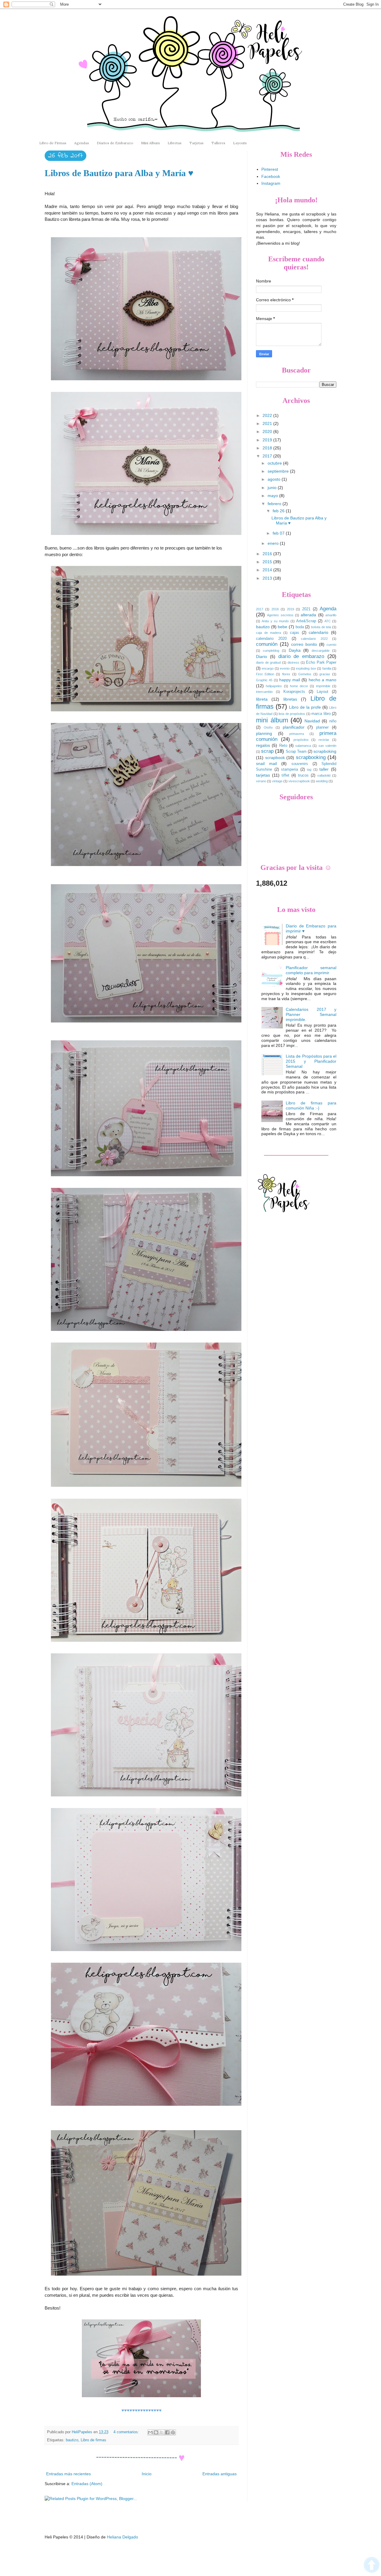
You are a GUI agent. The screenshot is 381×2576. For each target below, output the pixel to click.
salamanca (303, 746)
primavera (297, 734)
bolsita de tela (321, 627)
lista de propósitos (292, 714)
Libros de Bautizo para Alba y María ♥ (119, 173)
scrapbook (275, 758)
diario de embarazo (301, 656)
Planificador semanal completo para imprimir (311, 970)
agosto (275, 479)
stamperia (289, 769)
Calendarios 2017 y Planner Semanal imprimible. (311, 1014)
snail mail (266, 764)
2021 (268, 423)
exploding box (306, 668)
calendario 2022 (314, 639)
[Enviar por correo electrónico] (150, 2432)
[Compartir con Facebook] (167, 2432)
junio (273, 488)
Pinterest (270, 169)
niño (333, 721)
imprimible (323, 686)
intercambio (264, 692)
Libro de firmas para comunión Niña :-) (311, 1105)
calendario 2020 (271, 639)
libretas (290, 699)
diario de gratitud (268, 662)
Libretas (175, 143)
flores (286, 674)
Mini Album (150, 143)
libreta (262, 699)
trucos (303, 775)
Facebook (271, 176)
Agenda (328, 609)
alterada (308, 615)
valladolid (324, 775)
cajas (295, 633)
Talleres (218, 143)
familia (327, 668)
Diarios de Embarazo (115, 143)
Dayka (295, 650)
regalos (263, 745)
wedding (322, 781)
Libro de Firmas (53, 143)
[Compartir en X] (162, 2432)
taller (324, 769)
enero (274, 543)
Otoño (268, 727)
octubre (275, 463)
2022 (268, 415)
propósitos (301, 740)
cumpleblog (271, 651)
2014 (268, 570)
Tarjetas (196, 143)
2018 (268, 448)
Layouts (240, 143)
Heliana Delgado (122, 2537)
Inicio (147, 2474)
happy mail (290, 680)
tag (309, 769)
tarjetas (263, 775)
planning (264, 733)
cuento (331, 645)
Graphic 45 (264, 680)
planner (322, 727)
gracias (325, 674)
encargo (268, 668)
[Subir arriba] (372, 2566)
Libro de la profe (305, 707)
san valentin (327, 746)
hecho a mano (323, 680)
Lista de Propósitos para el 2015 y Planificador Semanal (311, 1061)
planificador (294, 727)
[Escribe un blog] (156, 2432)
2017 (268, 456)
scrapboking (325, 751)
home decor (299, 686)
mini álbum (272, 720)
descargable (321, 651)
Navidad (312, 721)
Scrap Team (296, 752)
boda (300, 627)
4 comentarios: (127, 2432)
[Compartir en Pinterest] (173, 2432)
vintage (277, 781)
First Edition (265, 674)
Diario (261, 657)
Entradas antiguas (220, 2474)
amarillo (331, 615)
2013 (268, 578)
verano (261, 781)
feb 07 (279, 533)
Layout (323, 692)
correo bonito (304, 644)
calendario (318, 632)
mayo (273, 496)
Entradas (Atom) (87, 2484)
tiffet (285, 775)
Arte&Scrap (306, 621)
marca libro (321, 714)
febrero (275, 504)
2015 (268, 562)
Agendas (82, 143)
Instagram (271, 183)
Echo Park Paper (321, 662)
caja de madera (268, 633)
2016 (268, 554)
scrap (267, 751)
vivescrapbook (299, 781)
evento (285, 668)
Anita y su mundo (275, 621)
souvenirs (300, 764)
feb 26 (279, 511)
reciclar (324, 740)
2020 (268, 432)
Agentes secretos (280, 615)
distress (293, 662)
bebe (282, 627)
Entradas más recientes (68, 2474)
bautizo (72, 2440)
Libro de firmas (93, 2440)
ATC (328, 621)
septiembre (279, 471)
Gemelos (305, 674)
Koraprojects (294, 692)
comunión (267, 644)
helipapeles (274, 686)
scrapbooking (311, 757)
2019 (268, 440)
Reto (283, 746)
